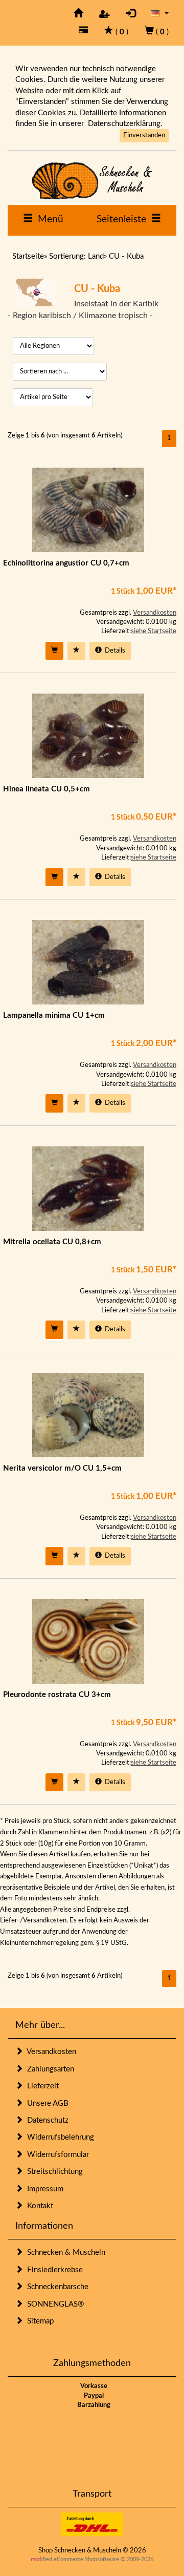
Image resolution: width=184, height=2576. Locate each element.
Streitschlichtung (53, 2172)
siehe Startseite (154, 631)
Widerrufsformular (56, 2155)
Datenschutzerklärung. (125, 124)
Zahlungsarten (49, 2069)
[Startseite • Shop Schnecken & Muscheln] (92, 181)
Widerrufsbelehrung (59, 2137)
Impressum (43, 2189)
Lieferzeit (41, 2086)
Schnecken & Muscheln (64, 2253)
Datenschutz (46, 2120)
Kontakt (38, 2206)
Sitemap (38, 2321)
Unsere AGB (46, 2103)
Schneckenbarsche (56, 2287)
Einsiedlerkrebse (53, 2270)
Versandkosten (155, 613)
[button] (160, 13)
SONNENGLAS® (53, 2304)
